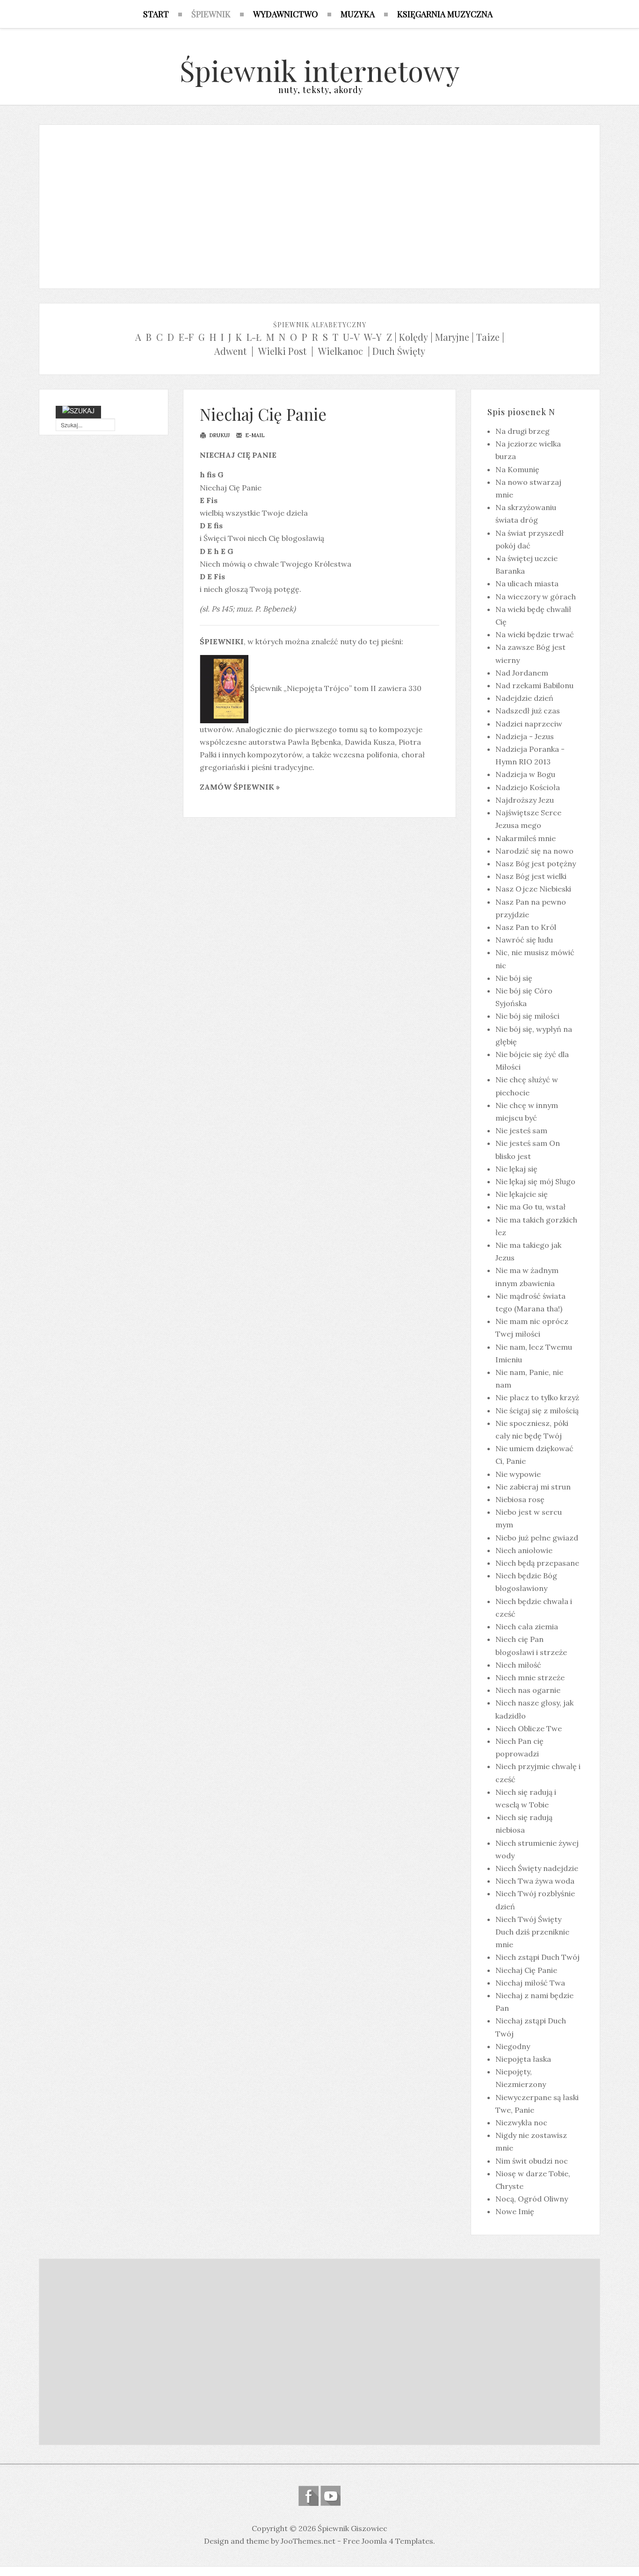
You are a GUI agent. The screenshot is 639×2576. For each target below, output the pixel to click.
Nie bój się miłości (527, 1016)
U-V (351, 337)
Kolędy (414, 337)
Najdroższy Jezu (525, 800)
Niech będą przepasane (537, 1563)
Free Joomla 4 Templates (388, 2541)
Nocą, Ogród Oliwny (532, 2199)
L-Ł (254, 337)
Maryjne (452, 337)
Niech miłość (518, 1665)
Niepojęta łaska (523, 2059)
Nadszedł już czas (528, 711)
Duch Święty (399, 351)
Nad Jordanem (522, 673)
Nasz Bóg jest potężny (536, 863)
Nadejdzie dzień (524, 698)
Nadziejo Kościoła (528, 787)
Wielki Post (282, 351)
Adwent (230, 351)
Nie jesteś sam (521, 1130)
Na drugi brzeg (523, 431)
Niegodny (513, 2046)
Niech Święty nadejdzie (537, 1868)
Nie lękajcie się (522, 1194)
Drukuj (219, 435)
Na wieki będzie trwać (535, 634)
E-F (186, 337)
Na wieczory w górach (536, 597)
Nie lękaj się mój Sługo (535, 1181)
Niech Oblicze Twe (529, 1728)
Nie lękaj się (516, 1169)
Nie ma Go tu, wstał (530, 1207)
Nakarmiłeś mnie (526, 838)
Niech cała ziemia (527, 1626)
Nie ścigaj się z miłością (537, 1410)
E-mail (254, 435)
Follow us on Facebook (309, 2496)
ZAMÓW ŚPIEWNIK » (240, 787)
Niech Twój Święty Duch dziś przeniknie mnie (532, 1932)
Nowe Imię (515, 2211)
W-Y (373, 337)
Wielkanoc (341, 351)
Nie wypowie (518, 1474)
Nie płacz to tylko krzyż (537, 1397)
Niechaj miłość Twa (530, 1983)
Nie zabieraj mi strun (533, 1487)
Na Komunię (517, 469)
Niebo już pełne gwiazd (537, 1538)
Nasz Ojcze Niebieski (533, 889)
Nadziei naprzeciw (529, 724)
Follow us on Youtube (330, 2496)
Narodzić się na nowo (534, 851)
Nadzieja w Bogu (525, 774)
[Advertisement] (319, 204)
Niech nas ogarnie (528, 1690)
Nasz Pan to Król (526, 927)
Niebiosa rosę (520, 1499)
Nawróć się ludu (524, 940)
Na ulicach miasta (527, 583)
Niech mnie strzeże (530, 1677)
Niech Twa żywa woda (535, 1881)
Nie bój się (514, 978)
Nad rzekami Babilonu (534, 685)
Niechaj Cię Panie (263, 414)
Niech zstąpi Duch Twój (537, 1957)
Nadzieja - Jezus (525, 736)
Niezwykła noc (521, 2123)
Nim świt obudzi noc (532, 2161)
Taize (488, 337)
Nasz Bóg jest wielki (531, 876)
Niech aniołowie (524, 1550)
